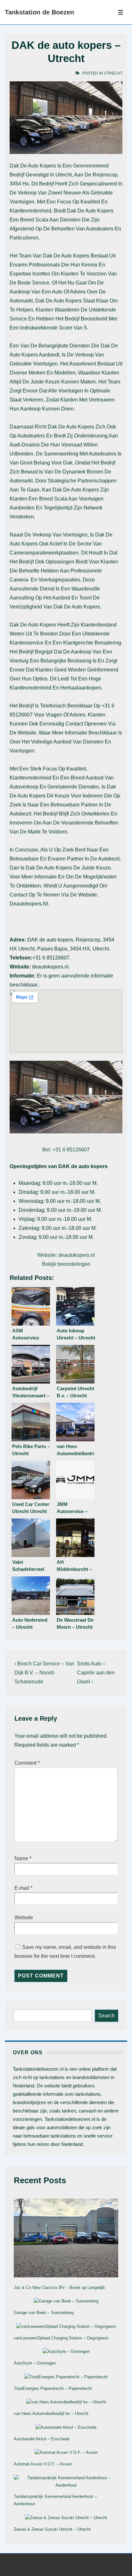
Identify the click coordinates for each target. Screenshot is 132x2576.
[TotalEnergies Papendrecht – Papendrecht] (66, 2377)
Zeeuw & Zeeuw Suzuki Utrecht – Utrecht (52, 2529)
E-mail (22, 1888)
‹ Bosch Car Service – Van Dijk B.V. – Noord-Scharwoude (44, 1673)
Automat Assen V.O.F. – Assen (43, 2464)
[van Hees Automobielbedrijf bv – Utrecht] (66, 2402)
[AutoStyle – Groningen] (66, 2352)
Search (107, 2016)
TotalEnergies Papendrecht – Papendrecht (53, 2388)
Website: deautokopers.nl (66, 1255)
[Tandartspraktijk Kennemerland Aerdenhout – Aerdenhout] (66, 2482)
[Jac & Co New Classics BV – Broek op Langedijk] (66, 2239)
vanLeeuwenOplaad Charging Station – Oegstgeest (61, 2338)
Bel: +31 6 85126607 (66, 1150)
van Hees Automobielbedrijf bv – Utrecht (51, 2414)
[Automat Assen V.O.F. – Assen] (66, 2453)
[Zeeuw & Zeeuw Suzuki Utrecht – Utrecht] (66, 2518)
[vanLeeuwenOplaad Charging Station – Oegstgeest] (66, 2327)
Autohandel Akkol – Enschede (42, 2439)
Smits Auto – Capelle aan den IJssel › (96, 1673)
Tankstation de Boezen (39, 12)
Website (24, 1918)
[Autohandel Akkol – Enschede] (66, 2428)
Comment (27, 1763)
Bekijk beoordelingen (66, 1264)
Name (21, 1858)
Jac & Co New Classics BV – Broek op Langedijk (59, 2288)
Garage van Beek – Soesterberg (44, 2313)
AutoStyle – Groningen (35, 2363)
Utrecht (113, 73)
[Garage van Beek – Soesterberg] (66, 2301)
